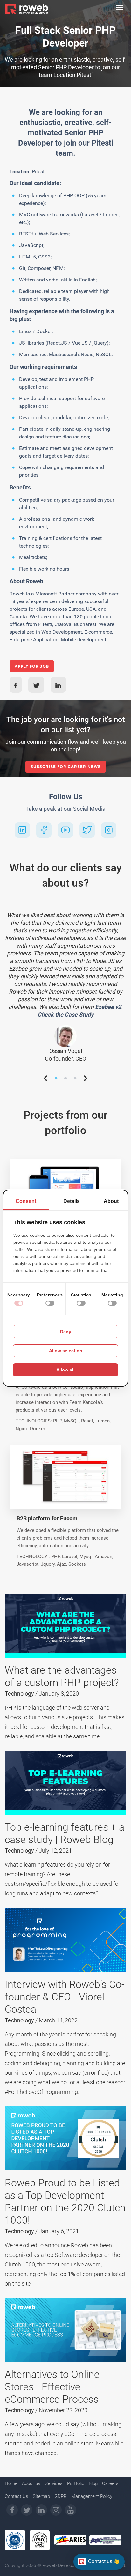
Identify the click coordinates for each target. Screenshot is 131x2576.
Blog (93, 2483)
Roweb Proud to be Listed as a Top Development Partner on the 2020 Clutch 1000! (65, 2202)
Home (11, 2483)
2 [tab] (65, 1080)
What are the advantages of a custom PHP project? (62, 1676)
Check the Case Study (65, 1015)
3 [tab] (75, 1080)
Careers (110, 2483)
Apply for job (32, 666)
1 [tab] (56, 1080)
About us (31, 2483)
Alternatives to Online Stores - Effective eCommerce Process (52, 2387)
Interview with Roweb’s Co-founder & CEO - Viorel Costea (65, 1997)
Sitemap (41, 2496)
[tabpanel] (65, 985)
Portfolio (76, 2483)
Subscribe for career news (66, 767)
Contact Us (17, 2496)
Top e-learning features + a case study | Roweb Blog (65, 1833)
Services (54, 2483)
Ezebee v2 (108, 1007)
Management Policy (92, 2496)
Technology (20, 1694)
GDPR (61, 2496)
